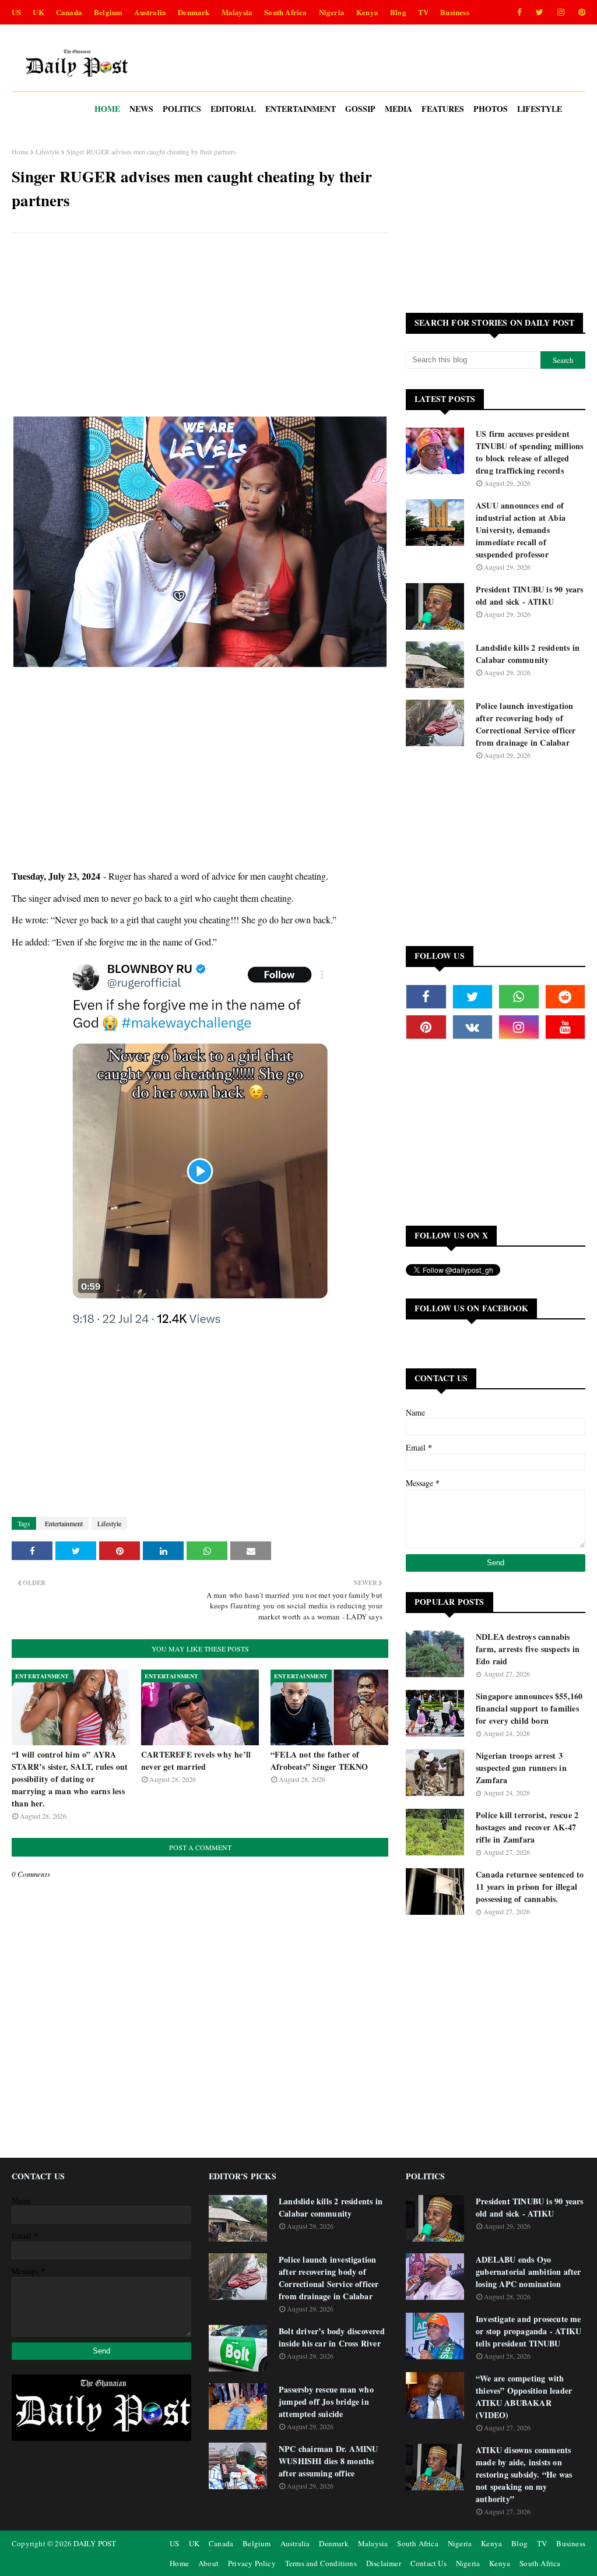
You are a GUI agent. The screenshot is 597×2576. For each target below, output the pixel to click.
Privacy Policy (252, 2563)
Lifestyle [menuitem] (540, 109)
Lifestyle (48, 151)
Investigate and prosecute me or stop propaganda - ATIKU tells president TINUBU (528, 2331)
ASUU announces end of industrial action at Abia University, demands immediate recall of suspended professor (521, 530)
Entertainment (64, 1523)
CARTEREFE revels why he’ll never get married (196, 1760)
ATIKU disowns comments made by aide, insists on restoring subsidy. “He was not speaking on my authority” (524, 2474)
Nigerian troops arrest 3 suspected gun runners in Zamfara (521, 1768)
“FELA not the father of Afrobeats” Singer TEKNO (319, 1760)
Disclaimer (384, 2563)
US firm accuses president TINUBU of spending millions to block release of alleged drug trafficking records (529, 452)
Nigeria (332, 12)
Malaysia (237, 12)
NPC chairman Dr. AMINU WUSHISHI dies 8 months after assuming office (328, 2461)
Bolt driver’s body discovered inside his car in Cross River (332, 2337)
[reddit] (566, 997)
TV (423, 12)
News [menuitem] (141, 109)
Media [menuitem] (398, 109)
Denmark (194, 12)
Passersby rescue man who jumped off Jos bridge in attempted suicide (326, 2402)
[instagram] (561, 12)
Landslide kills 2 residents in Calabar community (528, 654)
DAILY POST (95, 2543)
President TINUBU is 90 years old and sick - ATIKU (530, 595)
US (16, 12)
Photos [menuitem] (491, 109)
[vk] (473, 1027)
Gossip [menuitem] (360, 109)
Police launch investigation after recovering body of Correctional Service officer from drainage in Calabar (526, 724)
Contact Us (429, 2563)
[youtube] (566, 1027)
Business (455, 12)
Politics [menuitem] (182, 109)
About (208, 2563)
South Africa (285, 12)
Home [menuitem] (107, 109)
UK (38, 12)
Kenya (367, 12)
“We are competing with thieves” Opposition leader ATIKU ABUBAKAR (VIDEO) (524, 2397)
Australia (150, 12)
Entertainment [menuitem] (301, 109)
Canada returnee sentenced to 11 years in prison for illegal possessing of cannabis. (530, 1887)
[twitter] (540, 12)
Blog (398, 12)
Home (20, 151)
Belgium (108, 12)
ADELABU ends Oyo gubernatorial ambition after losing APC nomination (528, 2272)
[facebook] (519, 12)
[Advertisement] (200, 326)
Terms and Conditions (321, 2563)
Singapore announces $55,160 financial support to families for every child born (529, 1708)
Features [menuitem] (443, 109)
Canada (69, 12)
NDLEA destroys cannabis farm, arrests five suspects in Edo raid (528, 1649)
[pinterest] (580, 12)
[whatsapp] (519, 997)
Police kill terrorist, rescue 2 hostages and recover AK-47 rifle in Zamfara (527, 1827)
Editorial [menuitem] (233, 109)
